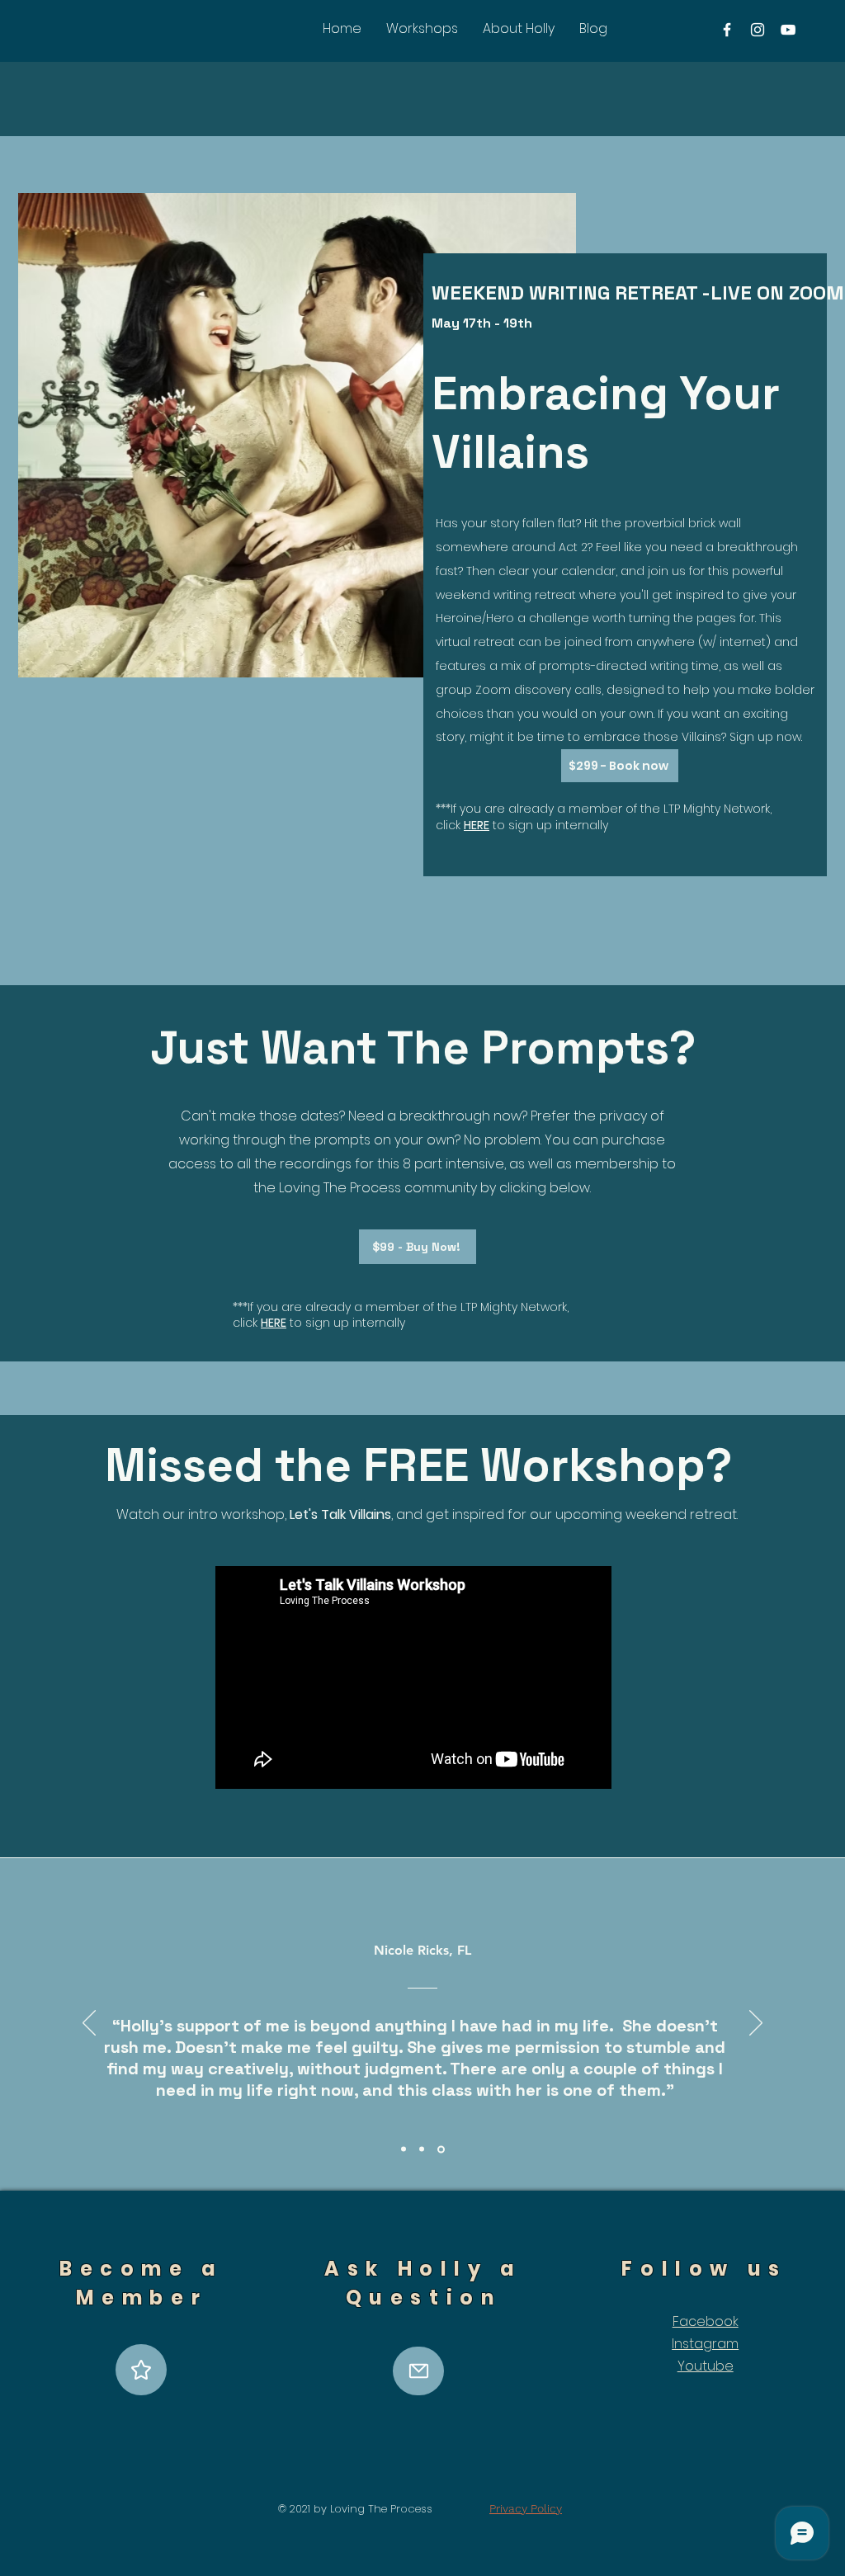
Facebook (706, 2321)
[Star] (141, 2370)
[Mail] (418, 2371)
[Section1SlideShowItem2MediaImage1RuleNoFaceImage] (424, 2149)
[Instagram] (758, 30)
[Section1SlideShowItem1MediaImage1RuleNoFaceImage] (405, 2149)
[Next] (756, 2024)
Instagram (705, 2344)
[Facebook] (727, 30)
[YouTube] (788, 30)
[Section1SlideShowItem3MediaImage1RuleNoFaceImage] (442, 2149)
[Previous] (89, 2024)
